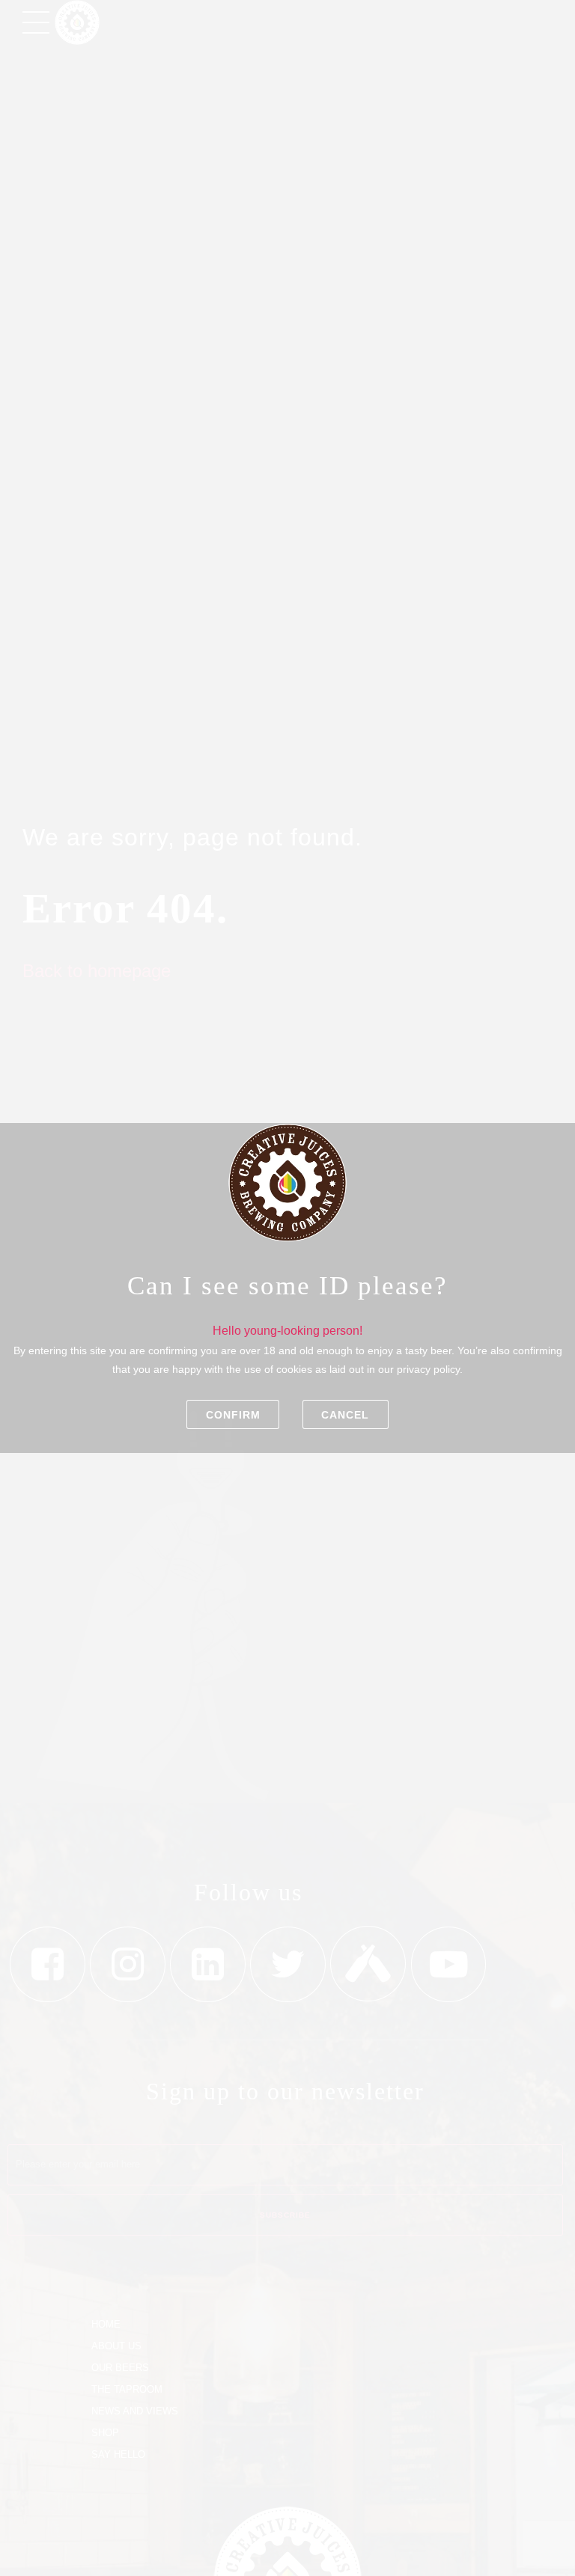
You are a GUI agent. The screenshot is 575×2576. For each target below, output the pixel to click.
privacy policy (428, 1369)
